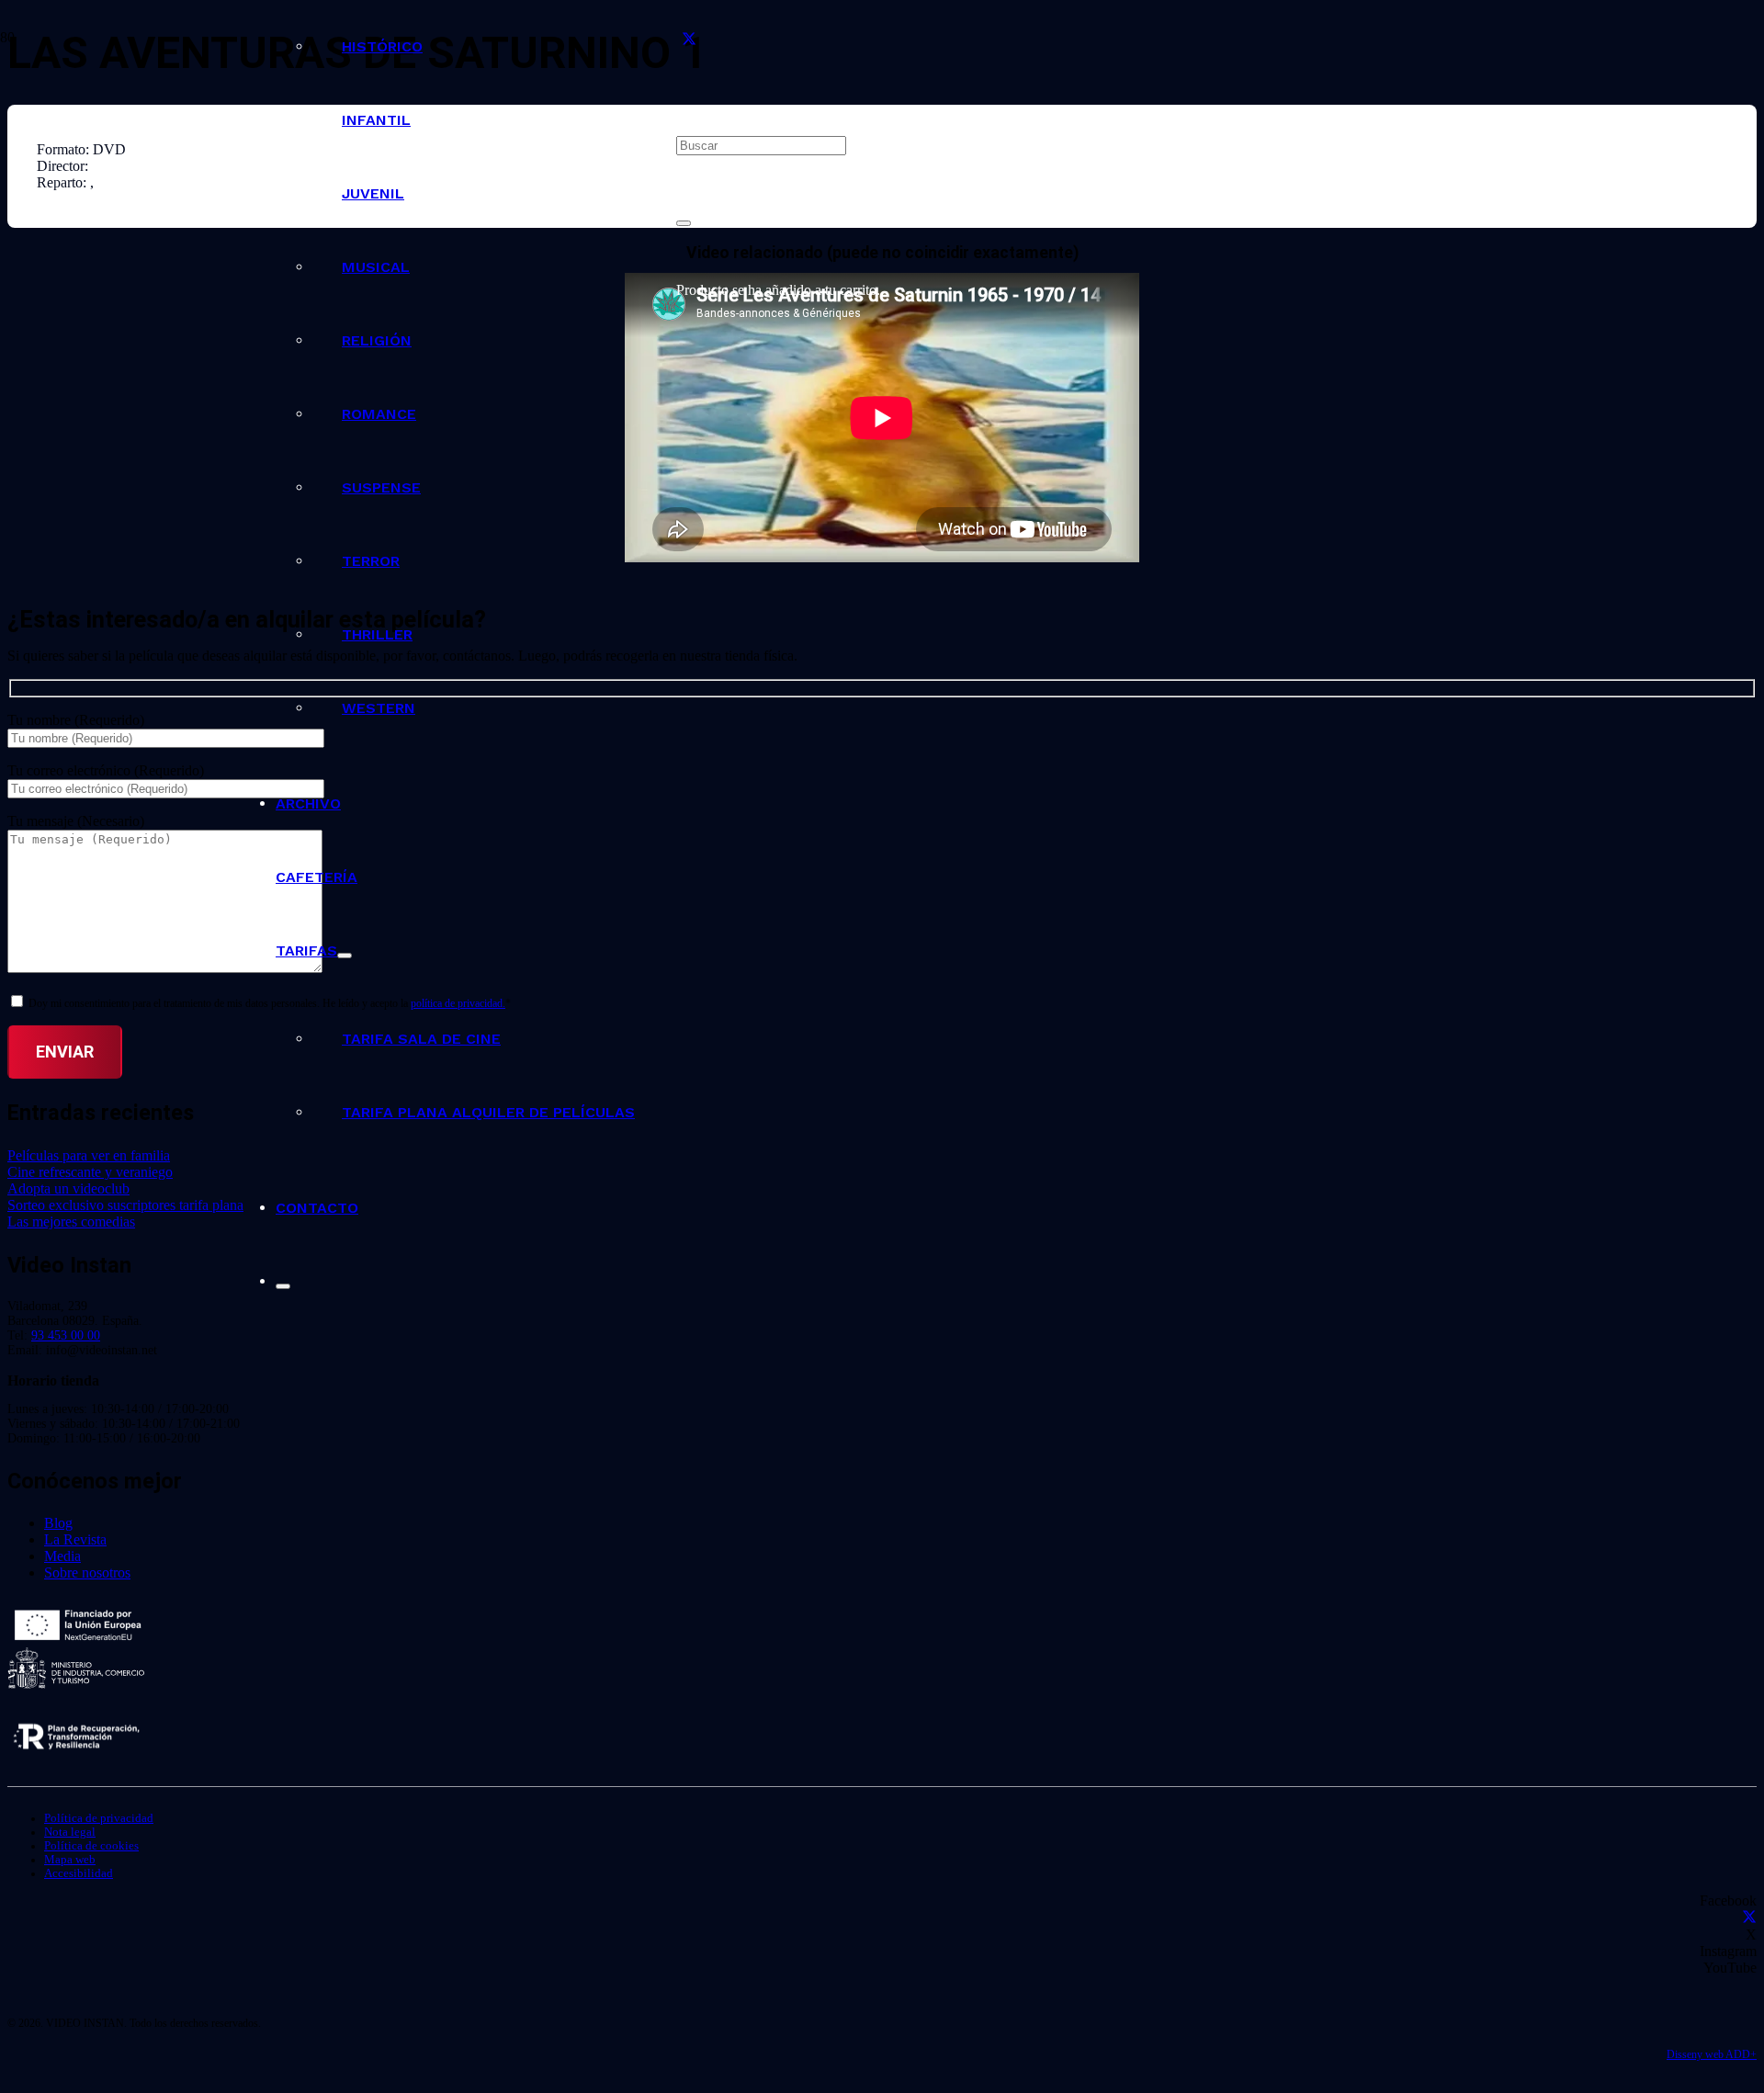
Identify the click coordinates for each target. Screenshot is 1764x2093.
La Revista (75, 1539)
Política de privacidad (99, 1818)
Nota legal (70, 1832)
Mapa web (70, 1860)
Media (62, 1556)
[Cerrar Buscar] (684, 223)
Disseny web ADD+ (1712, 2054)
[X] (689, 40)
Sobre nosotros (87, 1573)
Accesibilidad (79, 1873)
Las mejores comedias (71, 1222)
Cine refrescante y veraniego (90, 1172)
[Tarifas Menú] (345, 956)
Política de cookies (91, 1846)
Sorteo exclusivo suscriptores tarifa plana (125, 1205)
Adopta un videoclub (68, 1188)
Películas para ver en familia (89, 1155)
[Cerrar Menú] (283, 1286)
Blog (58, 1523)
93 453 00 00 (66, 1335)
